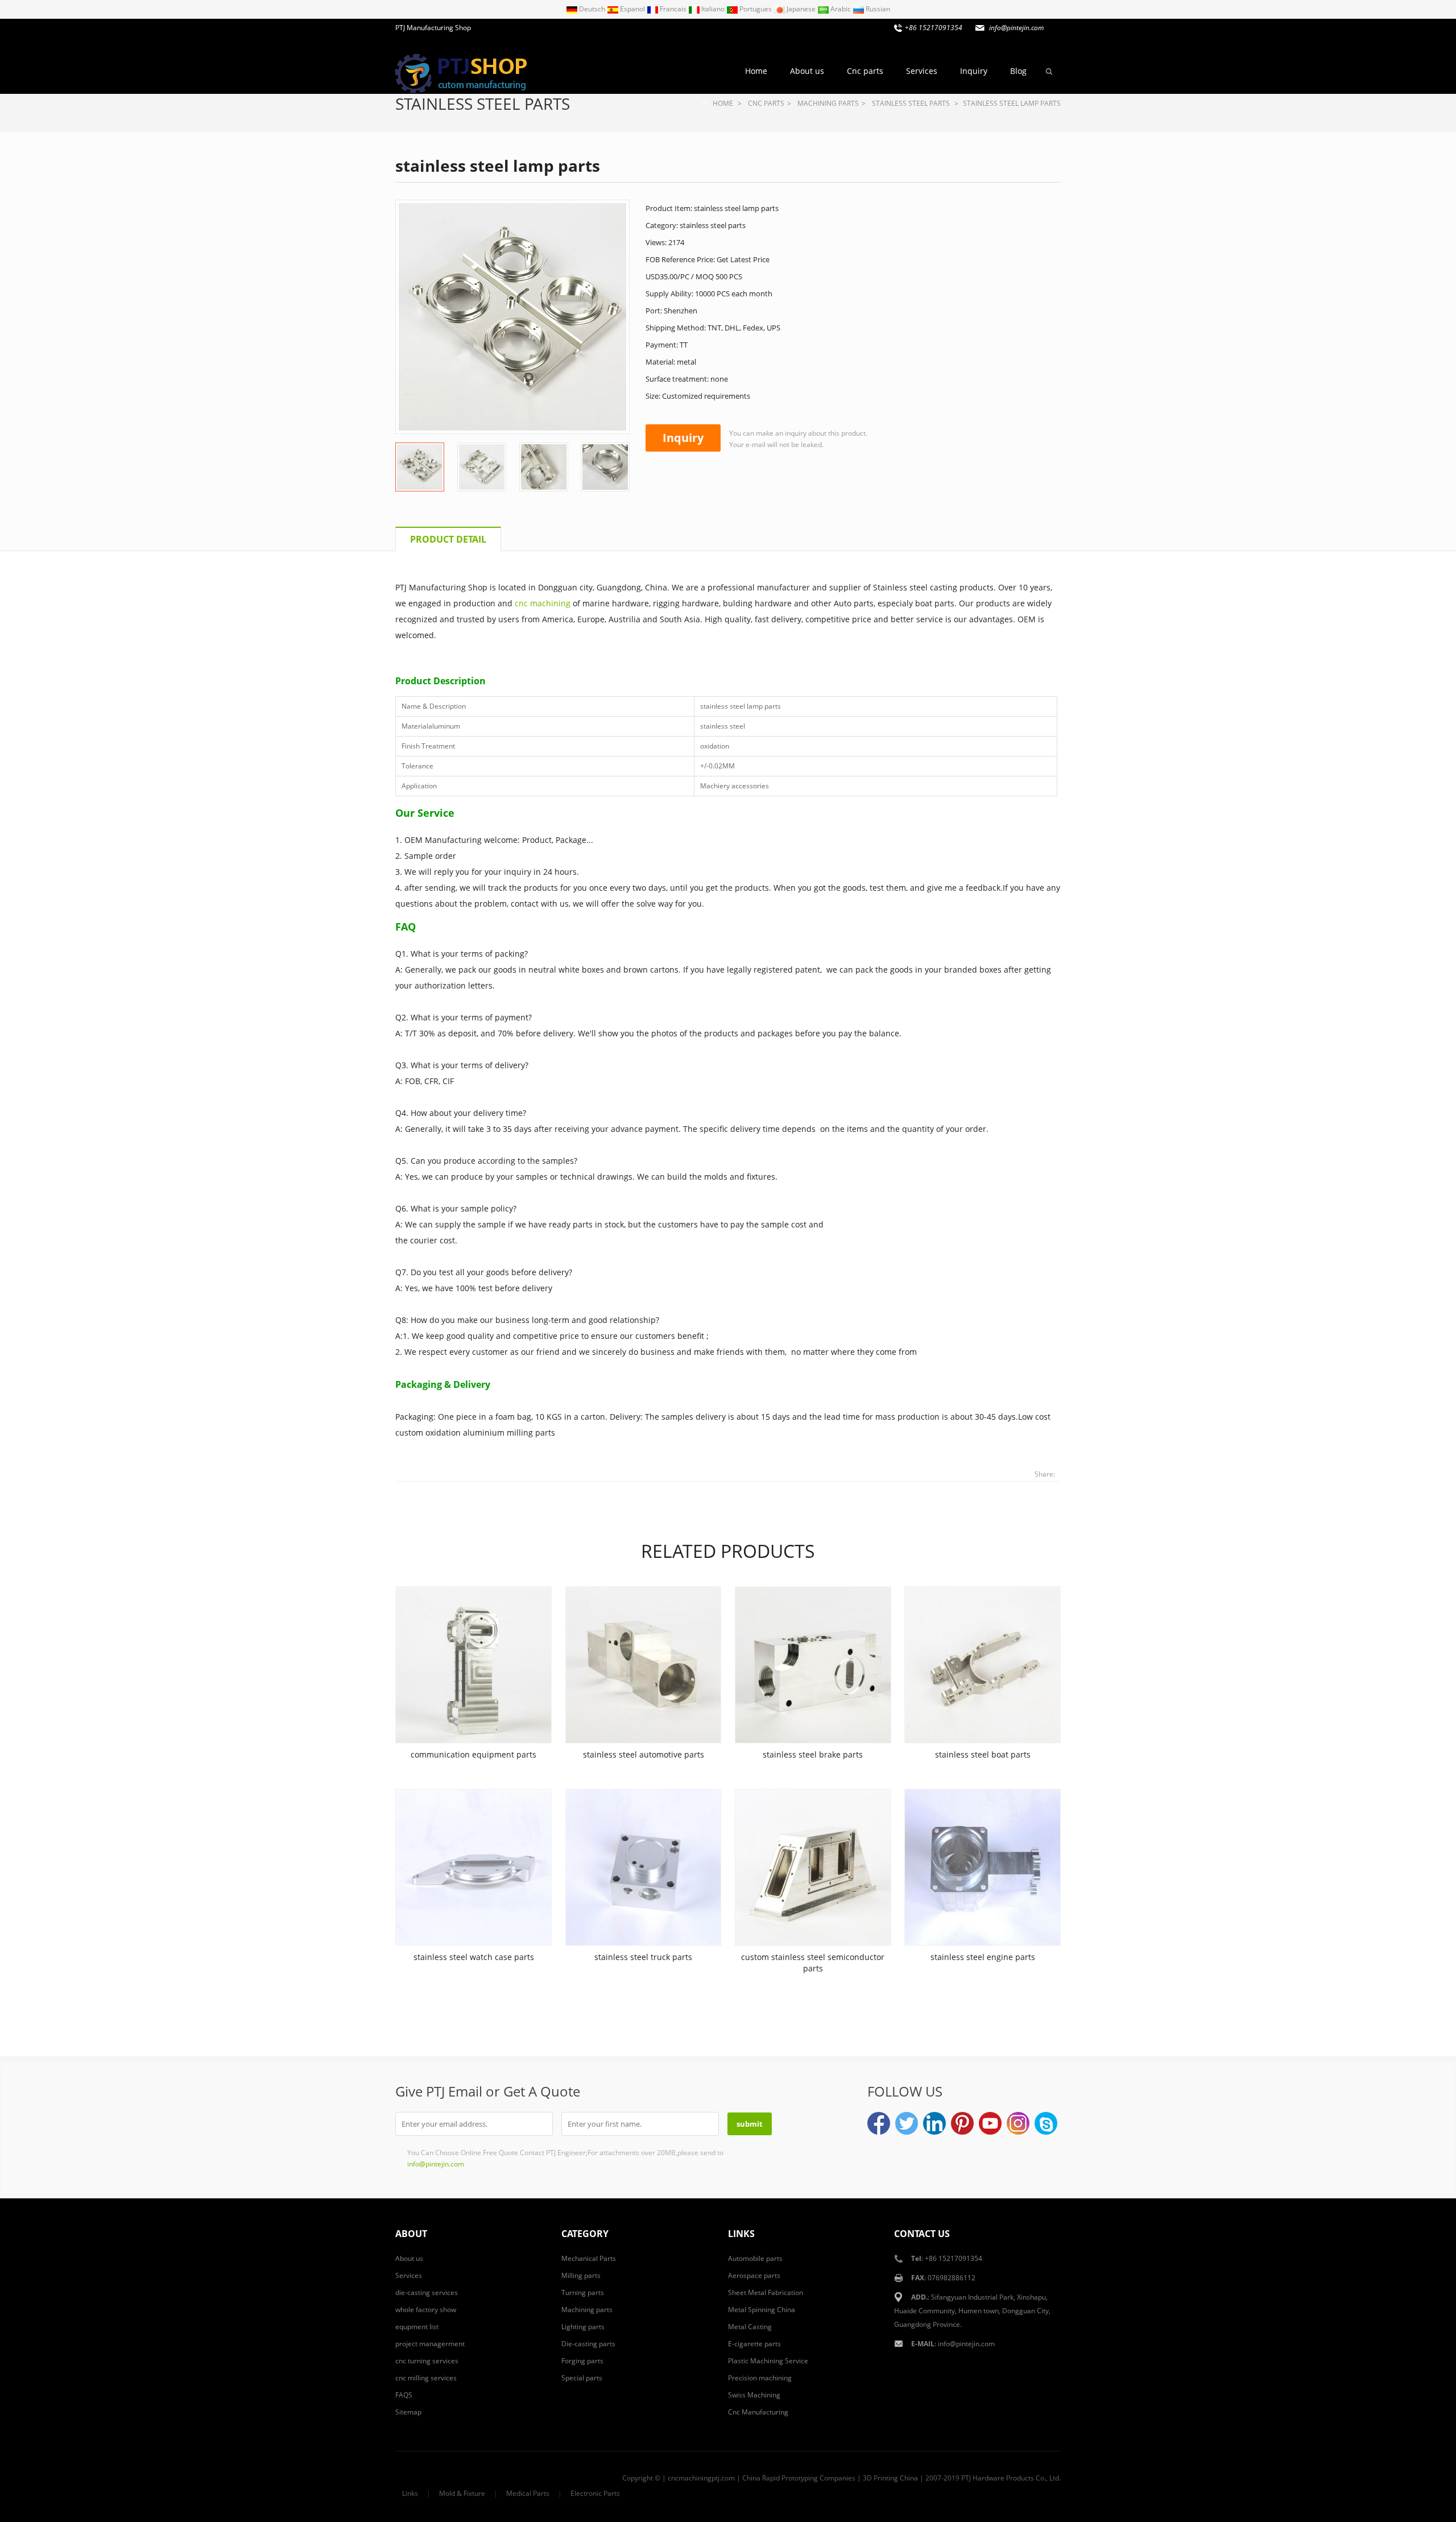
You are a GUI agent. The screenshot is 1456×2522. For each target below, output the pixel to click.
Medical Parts (528, 2493)
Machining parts (828, 103)
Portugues (756, 9)
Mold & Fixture (462, 2493)
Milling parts (581, 2275)
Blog (1018, 71)
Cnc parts (865, 71)
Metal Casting (750, 2327)
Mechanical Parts (589, 2258)
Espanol (632, 9)
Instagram (1018, 2123)
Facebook (879, 2123)
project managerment (430, 2344)
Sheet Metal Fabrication (766, 2292)
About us (807, 71)
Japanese (801, 9)
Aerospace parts (754, 2275)
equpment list (417, 2327)
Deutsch (592, 9)
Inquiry (974, 71)
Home (756, 71)
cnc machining (543, 603)
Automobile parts (755, 2258)
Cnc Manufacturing (758, 2412)
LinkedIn (934, 2123)
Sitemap (408, 2412)
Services (922, 71)
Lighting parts (583, 2327)
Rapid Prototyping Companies (809, 2478)
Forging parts (582, 2361)
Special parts (582, 2378)
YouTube (990, 2123)
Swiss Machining (754, 2395)
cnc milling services (426, 2378)
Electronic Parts (595, 2493)
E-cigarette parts (754, 2344)
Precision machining (760, 2378)
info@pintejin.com (966, 2344)
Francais (673, 9)
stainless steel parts (483, 104)
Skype (1046, 2123)
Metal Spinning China (762, 2310)
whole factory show (426, 2310)
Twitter (907, 2123)
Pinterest (962, 2123)
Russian (877, 9)
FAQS (404, 2395)
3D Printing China (890, 2478)
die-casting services (427, 2292)
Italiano (713, 9)
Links (410, 2493)
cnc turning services (427, 2361)
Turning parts (583, 2292)
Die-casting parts (588, 2344)
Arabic (841, 9)
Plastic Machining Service (768, 2361)
